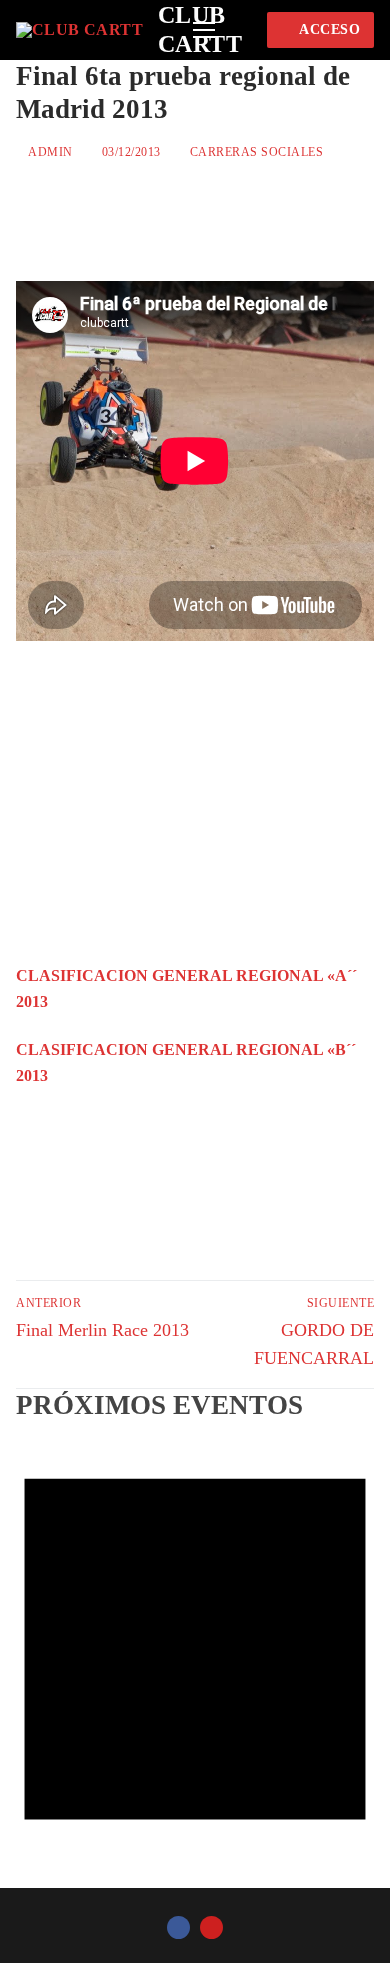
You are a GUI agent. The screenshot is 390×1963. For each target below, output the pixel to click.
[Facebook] (178, 1927)
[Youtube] (211, 1927)
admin (49, 152)
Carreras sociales (254, 152)
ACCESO (328, 29)
